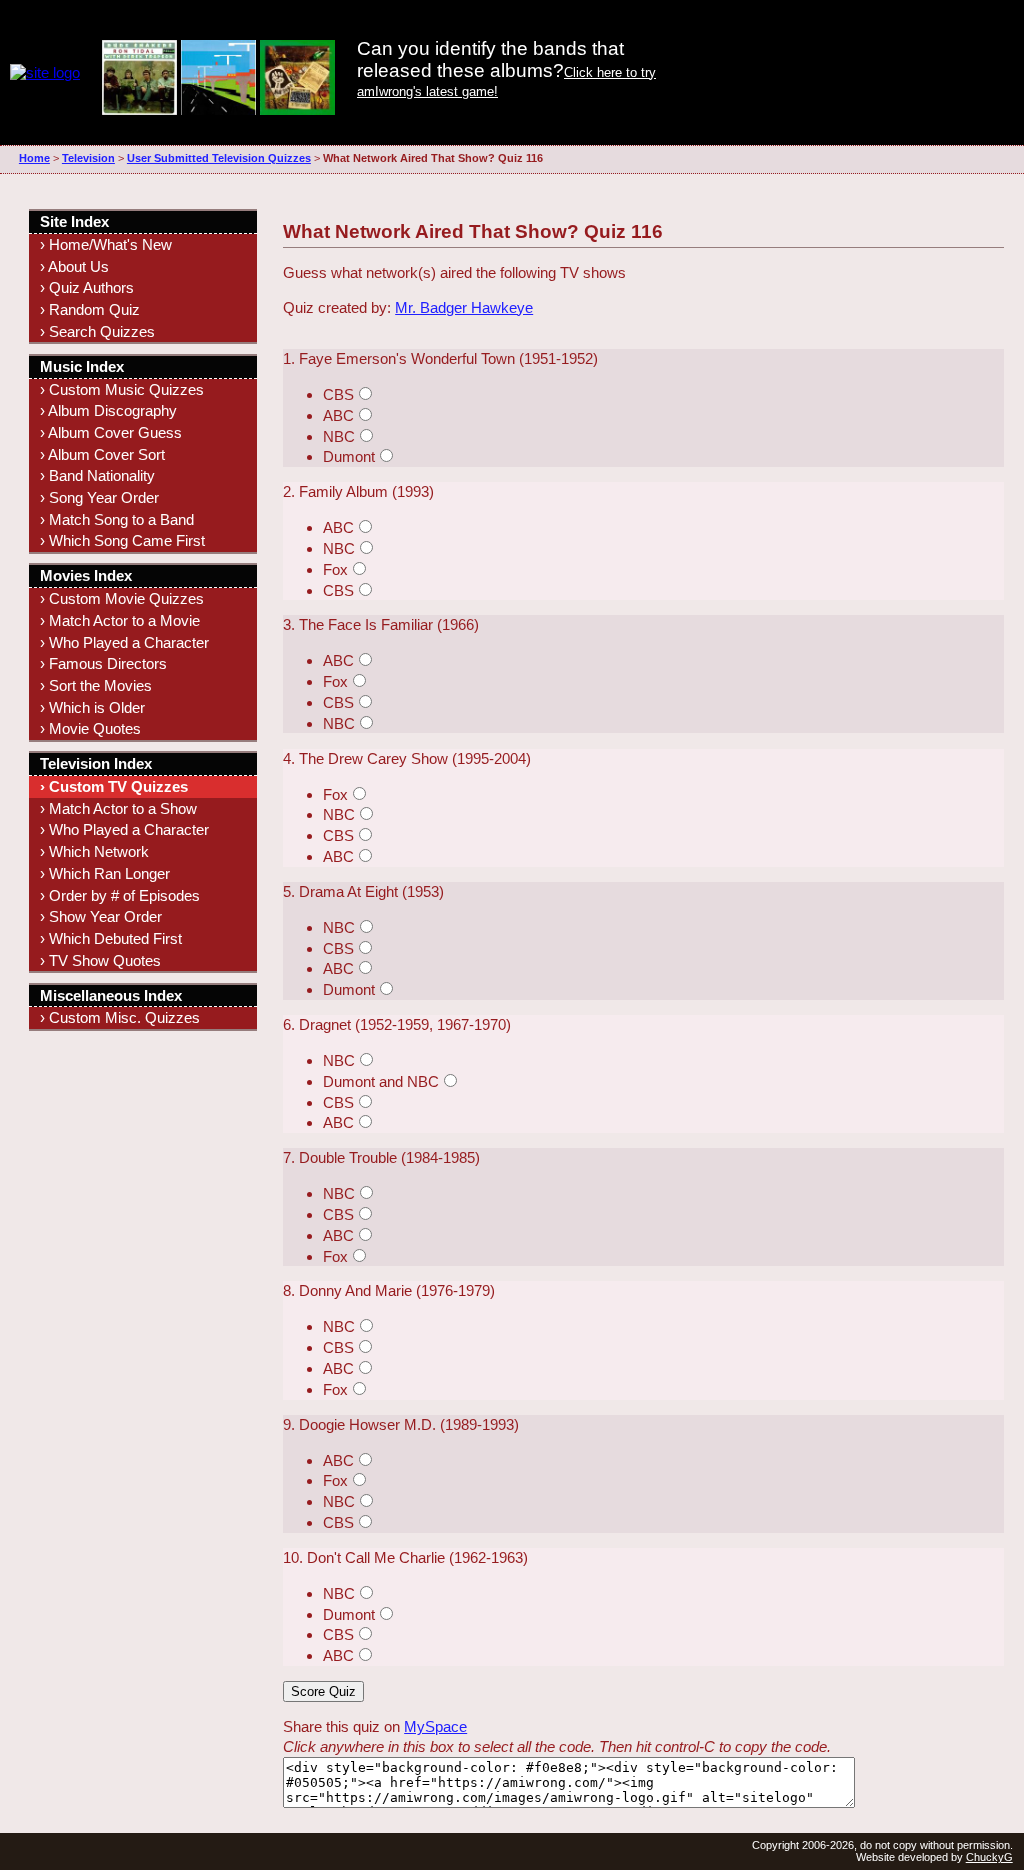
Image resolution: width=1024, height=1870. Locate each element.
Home (34, 158)
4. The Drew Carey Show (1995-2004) (407, 758)
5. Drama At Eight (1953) (363, 891)
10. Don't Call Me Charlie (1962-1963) (405, 1557)
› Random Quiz (90, 309)
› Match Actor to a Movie (120, 620)
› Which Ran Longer (105, 873)
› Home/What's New (106, 244)
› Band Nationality (97, 475)
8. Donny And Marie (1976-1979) (389, 1290)
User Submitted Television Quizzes (219, 158)
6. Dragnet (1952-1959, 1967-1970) (397, 1024)
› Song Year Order (99, 497)
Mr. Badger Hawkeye (464, 307)
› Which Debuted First (111, 938)
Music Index (82, 366)
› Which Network (94, 851)
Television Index (96, 763)
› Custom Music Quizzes (122, 389)
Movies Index (86, 575)
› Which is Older (92, 707)
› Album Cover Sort (102, 454)
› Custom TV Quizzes (114, 786)
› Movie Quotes (90, 728)
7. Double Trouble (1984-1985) (381, 1157)
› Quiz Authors (87, 287)
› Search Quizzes (97, 331)
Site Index (74, 221)
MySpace (435, 1726)
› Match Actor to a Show (118, 808)
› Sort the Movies (96, 685)
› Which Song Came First (122, 540)
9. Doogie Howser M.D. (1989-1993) (401, 1424)
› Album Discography (108, 410)
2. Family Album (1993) (358, 491)
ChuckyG (989, 1857)
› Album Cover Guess (111, 432)
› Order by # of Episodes (120, 895)
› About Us (74, 266)
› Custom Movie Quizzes (122, 598)
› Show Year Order (101, 916)
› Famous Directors (103, 663)
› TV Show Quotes (100, 960)
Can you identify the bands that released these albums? (490, 59)
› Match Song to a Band (117, 519)
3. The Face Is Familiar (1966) (381, 624)
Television (88, 158)
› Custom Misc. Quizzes (120, 1017)
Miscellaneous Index (111, 995)
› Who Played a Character (124, 642)
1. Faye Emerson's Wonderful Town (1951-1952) (440, 358)
